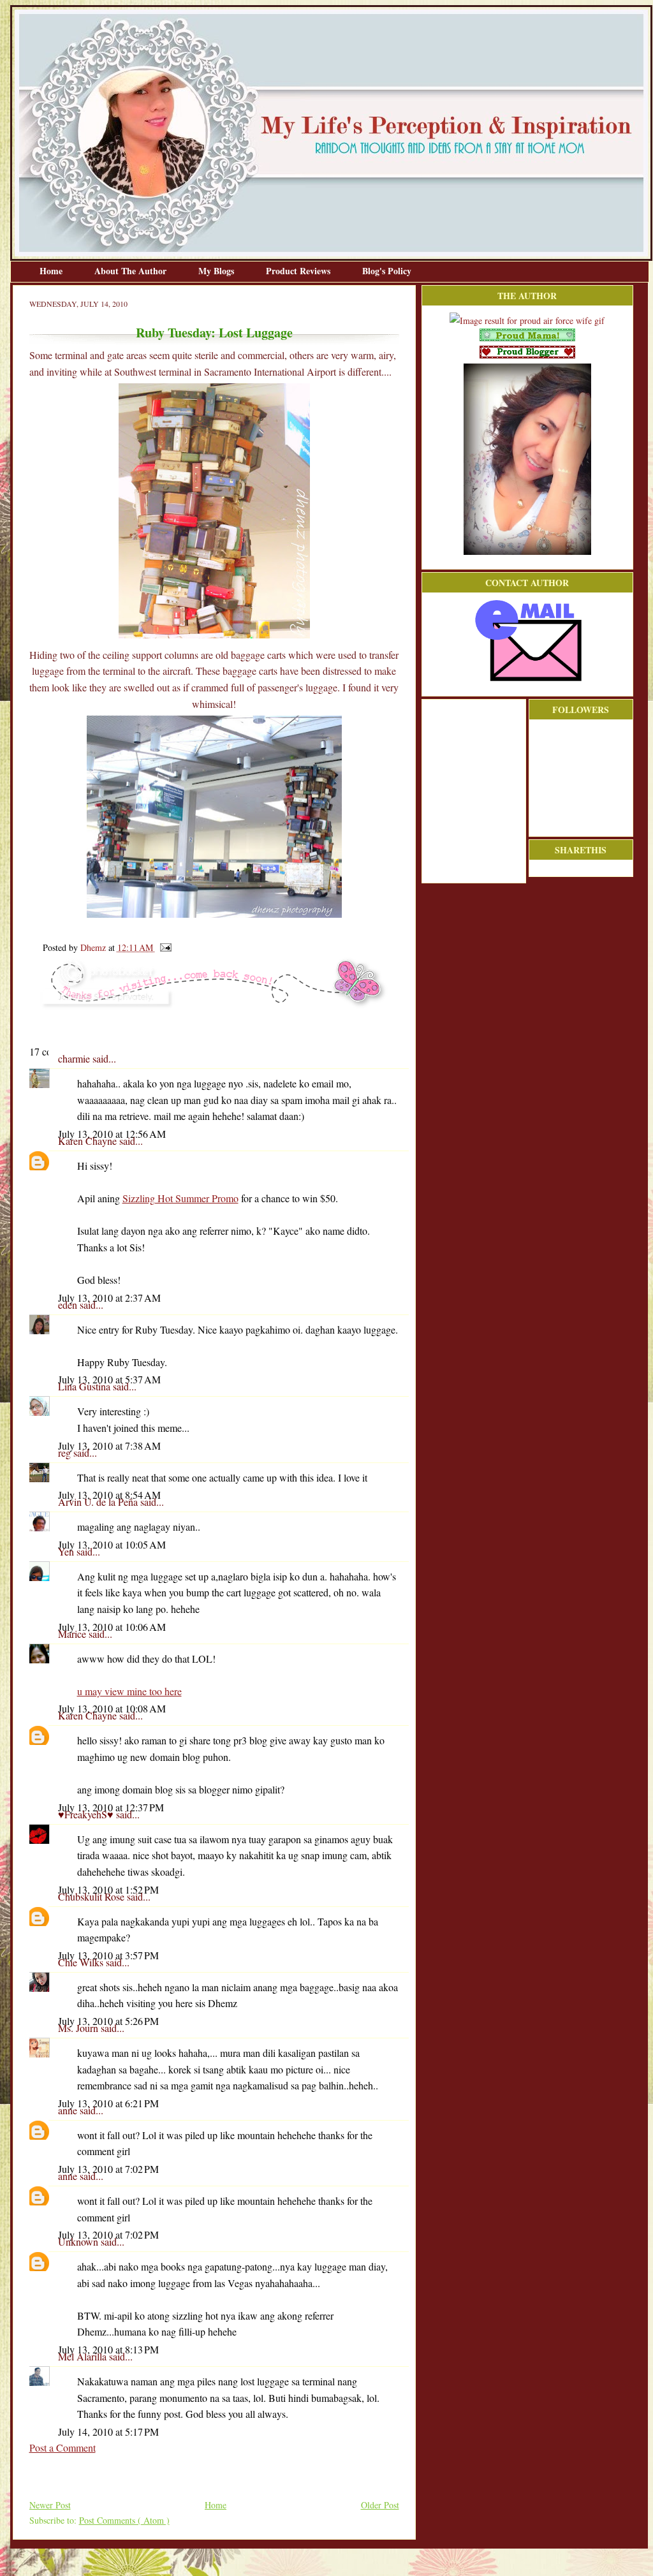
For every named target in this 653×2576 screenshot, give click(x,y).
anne (69, 2110)
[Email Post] (164, 947)
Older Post (380, 2505)
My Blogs (217, 271)
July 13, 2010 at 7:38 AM (109, 1446)
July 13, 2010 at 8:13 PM (108, 2349)
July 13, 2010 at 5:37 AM (109, 1379)
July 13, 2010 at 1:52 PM (108, 1889)
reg (66, 1453)
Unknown (79, 2241)
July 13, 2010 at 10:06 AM (112, 1627)
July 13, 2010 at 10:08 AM (112, 1708)
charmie (75, 1058)
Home (52, 271)
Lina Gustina (85, 1386)
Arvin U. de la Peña (99, 1502)
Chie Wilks (82, 1962)
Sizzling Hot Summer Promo (180, 1198)
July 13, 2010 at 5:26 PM (108, 2021)
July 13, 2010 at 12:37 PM (111, 1807)
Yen (67, 1551)
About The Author (132, 271)
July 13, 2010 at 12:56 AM (112, 1134)
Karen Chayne (89, 1141)
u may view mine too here (129, 1691)
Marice (73, 1634)
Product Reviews (299, 271)
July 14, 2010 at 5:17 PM (108, 2432)
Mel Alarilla (84, 2356)
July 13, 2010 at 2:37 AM (109, 1298)
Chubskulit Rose (92, 1896)
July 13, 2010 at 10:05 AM (112, 1544)
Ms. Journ (79, 2028)
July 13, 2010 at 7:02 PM (108, 2169)
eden (69, 1305)
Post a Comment (62, 2447)
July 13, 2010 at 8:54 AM (109, 1495)
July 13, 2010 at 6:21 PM (108, 2103)
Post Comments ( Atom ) (124, 2520)
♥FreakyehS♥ (87, 1814)
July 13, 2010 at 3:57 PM (108, 1955)
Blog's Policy (387, 271)
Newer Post (50, 2505)
